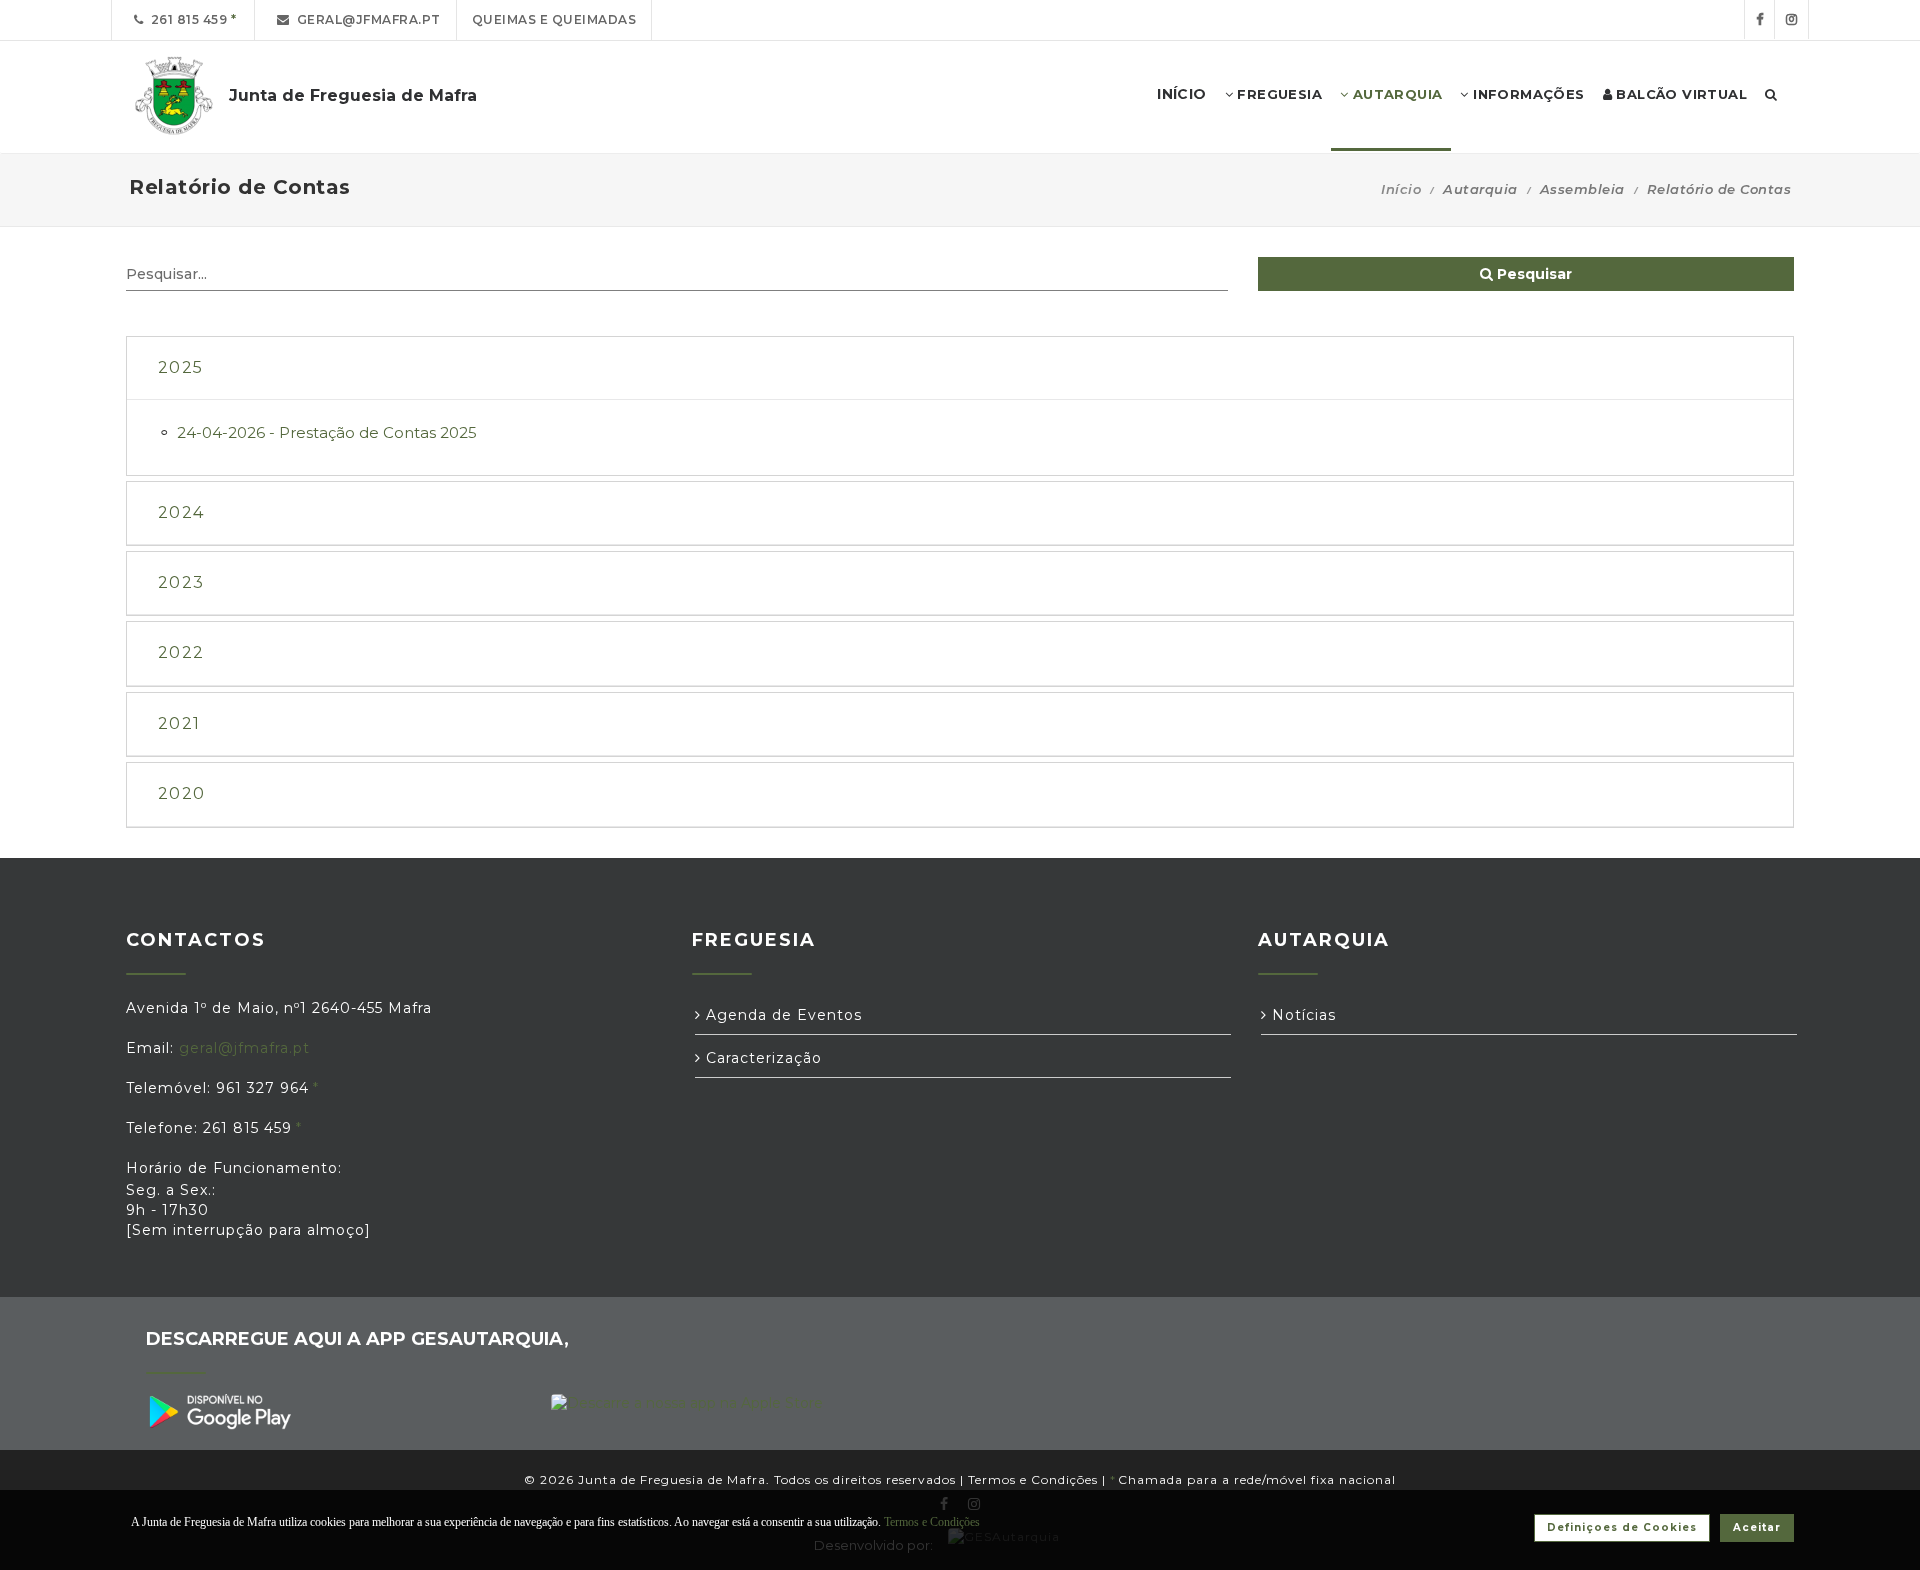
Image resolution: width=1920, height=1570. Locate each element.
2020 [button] (181, 793)
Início (1401, 189)
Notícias (1301, 1015)
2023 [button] (181, 582)
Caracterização (761, 1058)
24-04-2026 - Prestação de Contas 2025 (327, 432)
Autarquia (1395, 94)
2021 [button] (179, 723)
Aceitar (1757, 1527)
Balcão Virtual (1679, 94)
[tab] (960, 368)
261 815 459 (186, 19)
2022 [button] (181, 652)
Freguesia (1277, 94)
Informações (1527, 94)
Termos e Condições (1033, 1479)
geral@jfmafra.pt (365, 19)
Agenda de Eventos (781, 1015)
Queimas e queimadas (554, 19)
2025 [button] (180, 367)
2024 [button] (181, 512)
